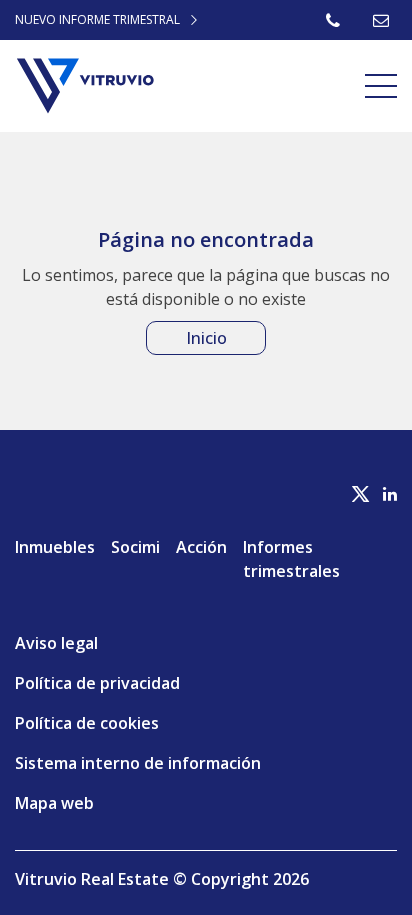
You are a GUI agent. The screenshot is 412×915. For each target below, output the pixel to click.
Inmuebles (55, 547)
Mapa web (54, 803)
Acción (201, 547)
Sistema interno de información (138, 763)
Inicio (206, 338)
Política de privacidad (97, 683)
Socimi (135, 547)
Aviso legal (56, 643)
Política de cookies (87, 723)
